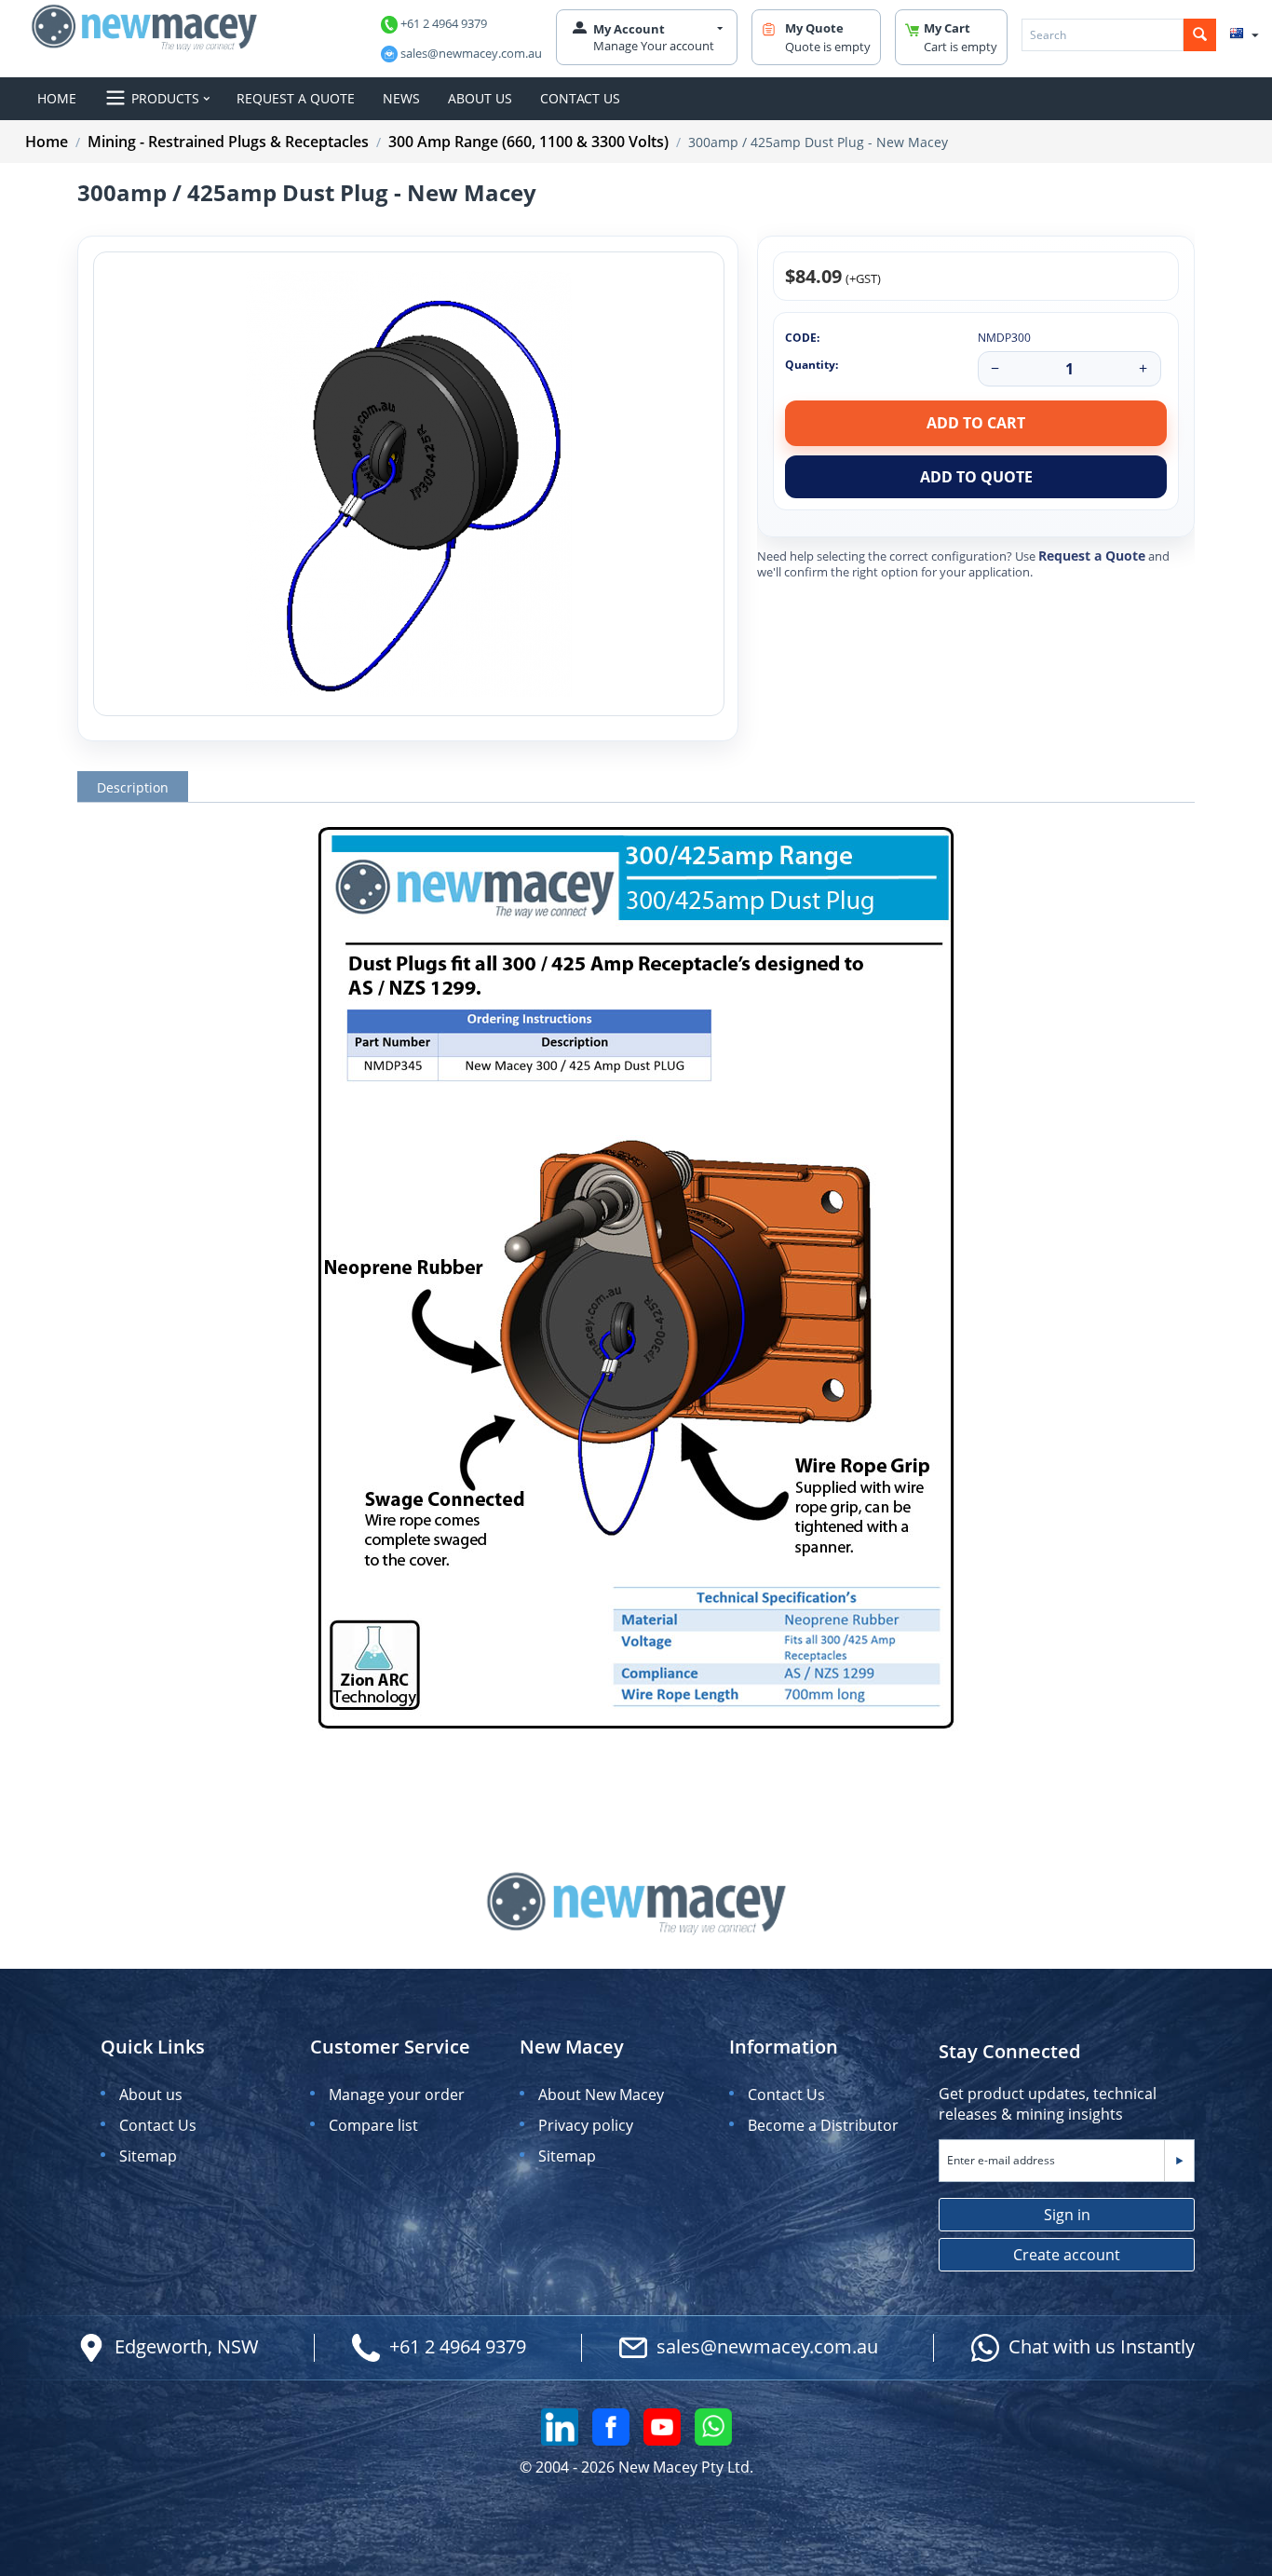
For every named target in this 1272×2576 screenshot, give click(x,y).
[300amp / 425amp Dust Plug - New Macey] (409, 484)
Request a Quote (1092, 556)
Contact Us (158, 2125)
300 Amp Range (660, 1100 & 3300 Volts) (528, 142)
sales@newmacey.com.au (471, 53)
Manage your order (397, 2095)
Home (47, 142)
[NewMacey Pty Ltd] (144, 26)
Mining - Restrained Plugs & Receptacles (228, 142)
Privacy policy (586, 2125)
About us (151, 2095)
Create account (1067, 2255)
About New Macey (601, 2095)
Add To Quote (976, 477)
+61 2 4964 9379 (444, 23)
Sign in (1067, 2215)
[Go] (1179, 2161)
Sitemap (148, 2156)
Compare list (373, 2125)
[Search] (1200, 35)
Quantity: (812, 365)
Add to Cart (976, 423)
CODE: (802, 338)
